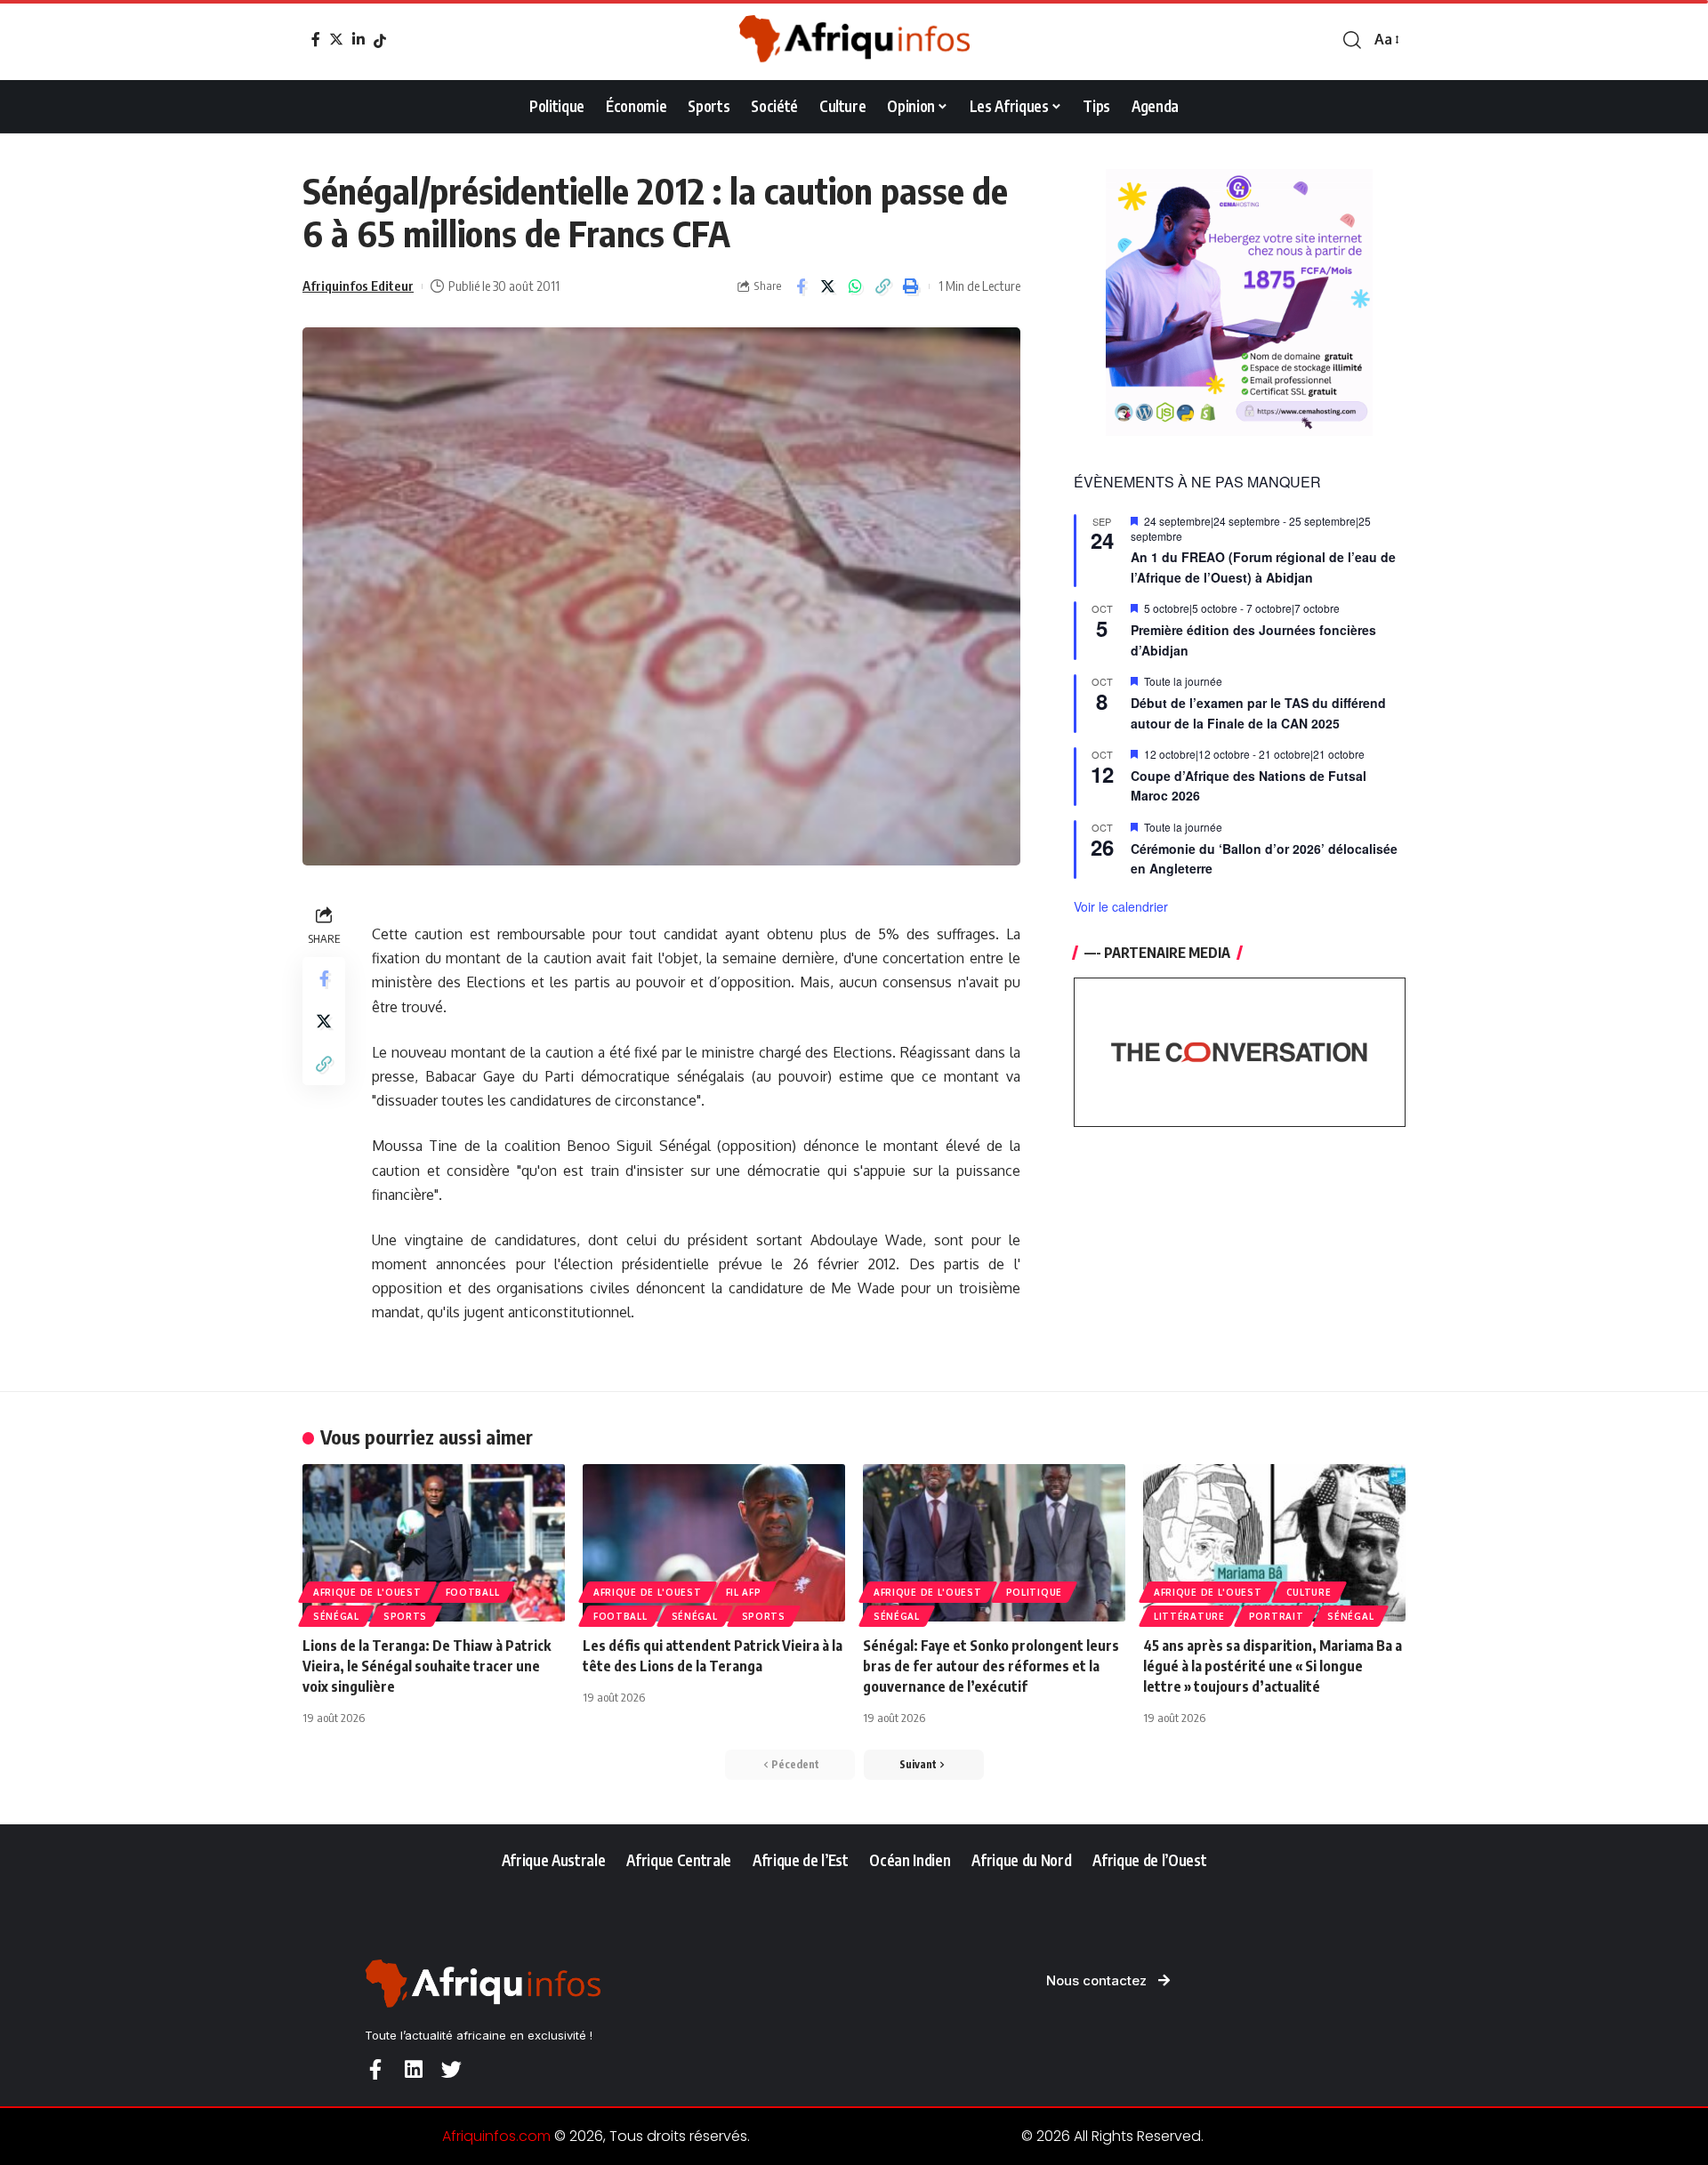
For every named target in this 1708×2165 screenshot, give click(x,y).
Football (473, 1592)
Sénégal (336, 1616)
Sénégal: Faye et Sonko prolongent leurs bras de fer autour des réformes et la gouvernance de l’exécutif (991, 1666)
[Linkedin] (413, 2069)
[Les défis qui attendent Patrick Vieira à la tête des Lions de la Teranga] (714, 1543)
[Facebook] (316, 39)
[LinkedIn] (359, 39)
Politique (1034, 1592)
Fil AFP (744, 1592)
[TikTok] (380, 41)
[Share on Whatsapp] (856, 286)
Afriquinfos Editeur (358, 286)
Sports (405, 1616)
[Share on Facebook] (801, 286)
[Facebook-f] (375, 2069)
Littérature (1189, 1616)
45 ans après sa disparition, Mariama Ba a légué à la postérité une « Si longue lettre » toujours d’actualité (1273, 1666)
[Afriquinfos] (854, 40)
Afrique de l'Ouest (367, 1592)
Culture (1309, 1592)
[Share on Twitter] (828, 286)
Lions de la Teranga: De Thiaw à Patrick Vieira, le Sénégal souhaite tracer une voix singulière (427, 1666)
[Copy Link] (883, 286)
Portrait (1277, 1616)
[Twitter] (336, 39)
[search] (1352, 40)
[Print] (911, 286)
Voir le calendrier (1121, 906)
